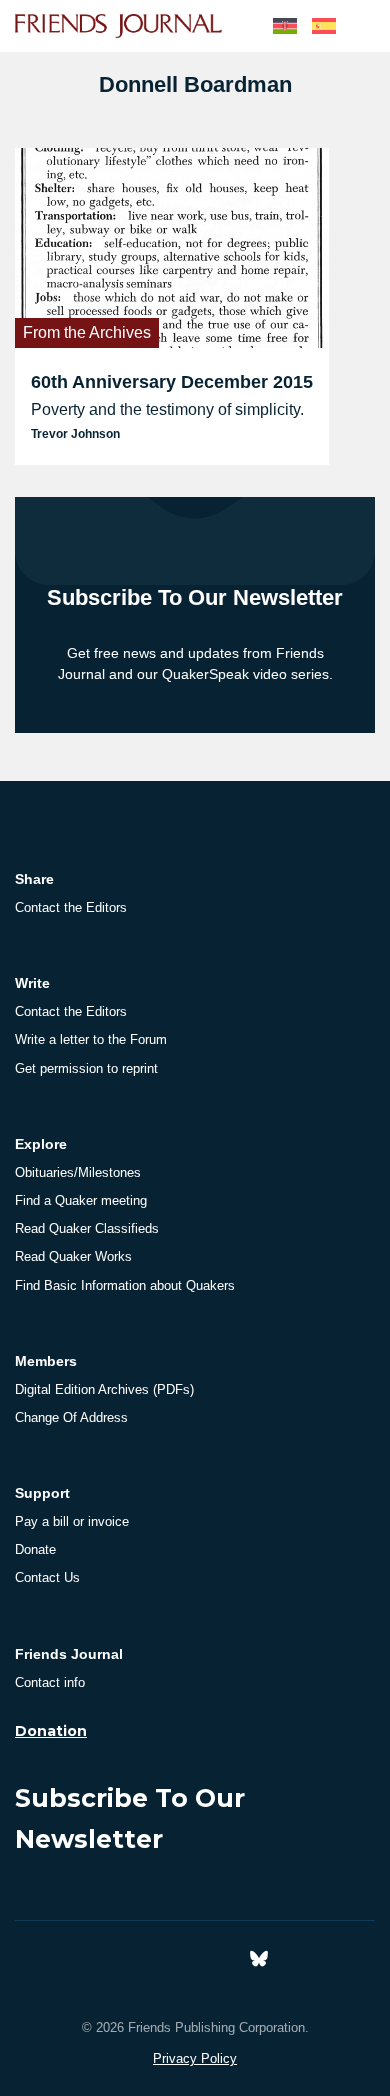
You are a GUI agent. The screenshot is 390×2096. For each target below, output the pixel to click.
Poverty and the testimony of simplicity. (167, 409)
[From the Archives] (172, 246)
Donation (51, 1731)
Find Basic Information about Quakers (125, 1285)
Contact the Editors (71, 907)
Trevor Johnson (75, 434)
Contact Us (47, 1577)
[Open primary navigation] (363, 26)
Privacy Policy (195, 2058)
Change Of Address (71, 1417)
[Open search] (238, 26)
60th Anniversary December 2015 (172, 382)
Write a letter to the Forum (91, 1039)
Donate (35, 1549)
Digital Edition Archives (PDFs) (104, 1389)
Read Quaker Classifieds (87, 1228)
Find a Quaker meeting (81, 1200)
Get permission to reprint (86, 1068)
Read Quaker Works (73, 1256)
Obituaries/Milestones (78, 1172)
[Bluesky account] (259, 1956)
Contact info (50, 1682)
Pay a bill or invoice (72, 1521)
